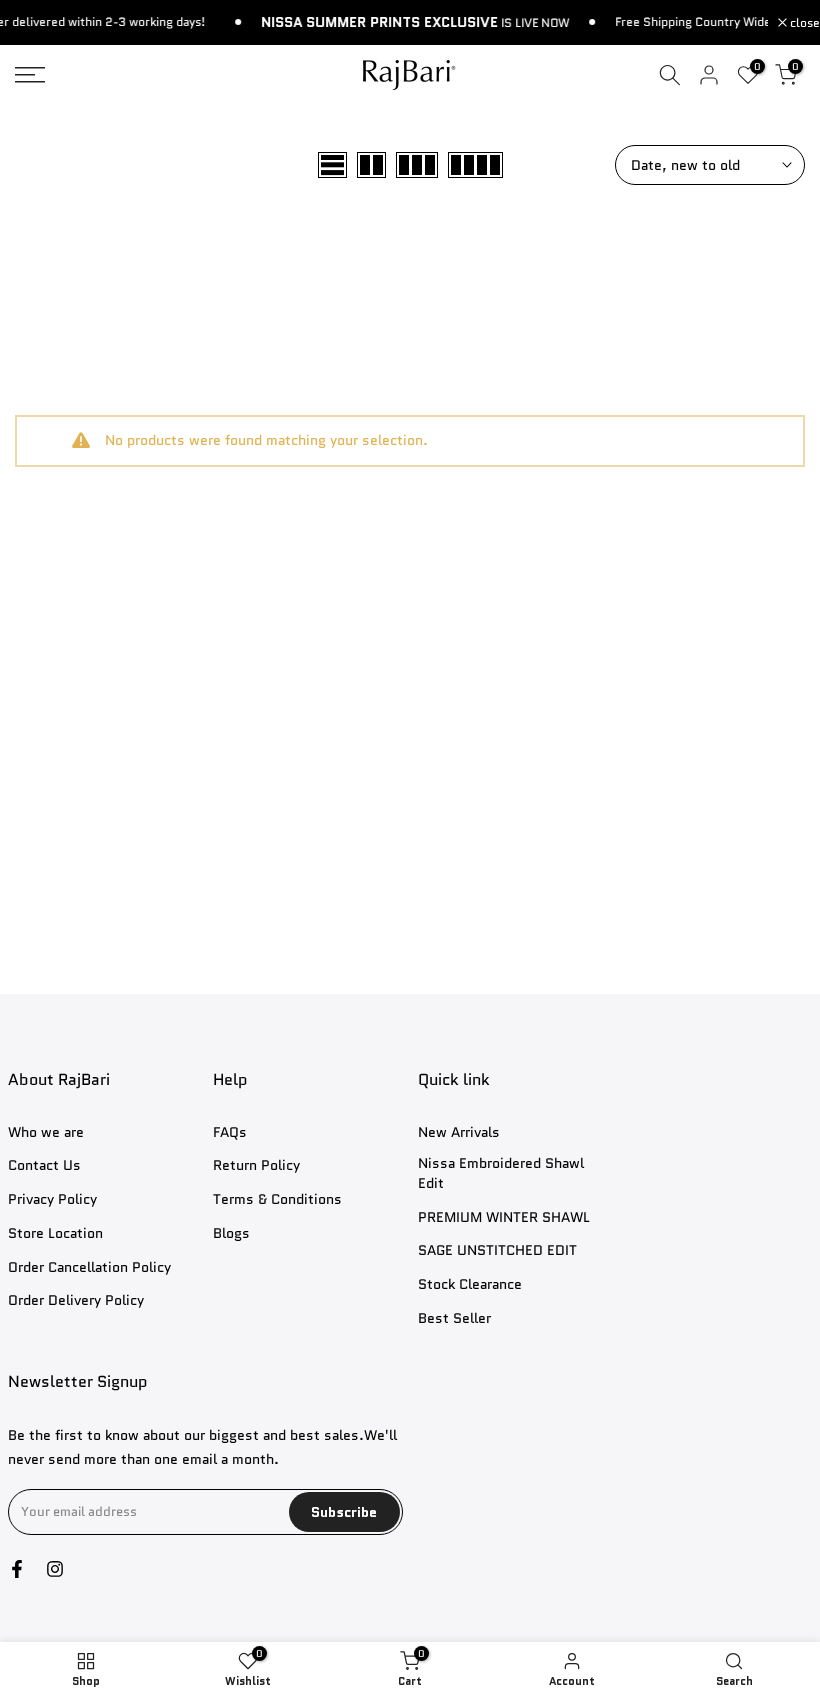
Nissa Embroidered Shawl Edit (501, 1173)
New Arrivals (459, 1132)
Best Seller (454, 1318)
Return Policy (256, 1165)
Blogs (231, 1233)
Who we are (46, 1132)
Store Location (55, 1233)
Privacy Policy (52, 1199)
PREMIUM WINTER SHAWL (504, 1217)
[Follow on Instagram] (55, 1569)
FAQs (230, 1132)
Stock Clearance (470, 1284)
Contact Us (44, 1165)
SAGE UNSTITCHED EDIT (497, 1250)
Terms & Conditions (277, 1199)
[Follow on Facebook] (17, 1569)
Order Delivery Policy (76, 1300)
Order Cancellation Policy (89, 1267)
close (803, 23)
